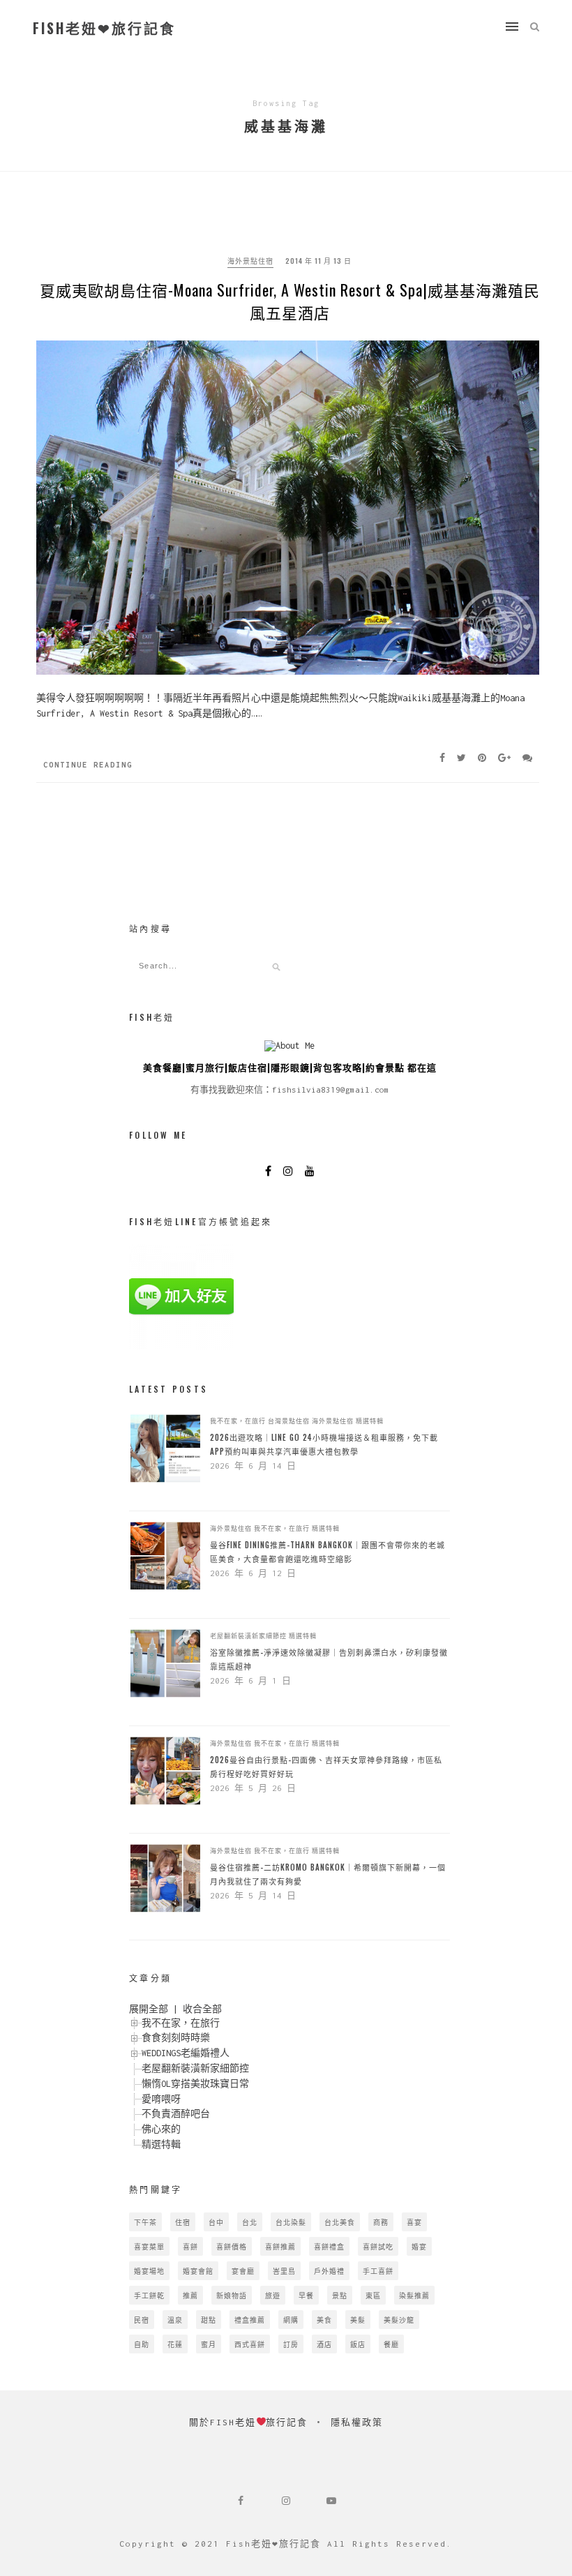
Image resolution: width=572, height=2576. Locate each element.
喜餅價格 (232, 2246)
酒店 (324, 2344)
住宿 (183, 2222)
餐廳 (391, 2344)
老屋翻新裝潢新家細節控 (248, 1635)
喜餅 (190, 2246)
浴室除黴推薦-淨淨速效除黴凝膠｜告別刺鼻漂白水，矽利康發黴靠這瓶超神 (329, 1659)
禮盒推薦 (250, 2320)
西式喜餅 (250, 2344)
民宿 (142, 2320)
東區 (373, 2295)
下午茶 (145, 2222)
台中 (216, 2222)
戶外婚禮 (329, 2271)
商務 (381, 2222)
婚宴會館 (198, 2271)
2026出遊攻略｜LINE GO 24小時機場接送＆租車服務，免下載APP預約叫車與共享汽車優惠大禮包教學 (324, 1444)
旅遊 (273, 2295)
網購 (291, 2320)
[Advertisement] (209, 1020)
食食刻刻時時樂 (176, 2038)
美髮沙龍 (399, 2320)
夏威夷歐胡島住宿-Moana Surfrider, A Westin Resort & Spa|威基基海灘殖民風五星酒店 (290, 301)
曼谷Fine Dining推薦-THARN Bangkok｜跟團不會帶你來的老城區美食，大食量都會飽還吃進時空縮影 (328, 1552)
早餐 (306, 2295)
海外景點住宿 (250, 261)
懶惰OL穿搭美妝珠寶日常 (195, 2084)
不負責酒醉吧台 (176, 2114)
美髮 (358, 2320)
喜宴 (414, 2222)
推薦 (190, 2295)
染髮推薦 (414, 2295)
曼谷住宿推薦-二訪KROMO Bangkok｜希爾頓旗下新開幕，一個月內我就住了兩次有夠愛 (328, 1874)
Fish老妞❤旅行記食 (104, 28)
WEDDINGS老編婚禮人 (186, 2053)
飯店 (358, 2344)
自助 (142, 2344)
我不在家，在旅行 (238, 1421)
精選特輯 (370, 1421)
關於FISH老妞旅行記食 (249, 2422)
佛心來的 (161, 2129)
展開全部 (149, 2009)
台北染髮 (291, 2222)
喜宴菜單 (149, 2246)
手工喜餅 (378, 2271)
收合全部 (202, 2009)
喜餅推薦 (280, 2246)
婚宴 (419, 2246)
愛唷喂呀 (161, 2099)
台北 (250, 2222)
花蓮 (175, 2344)
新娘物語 (232, 2295)
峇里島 (284, 2271)
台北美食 (340, 2222)
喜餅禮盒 (329, 2246)
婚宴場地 (149, 2271)
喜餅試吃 (378, 2246)
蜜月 (209, 2344)
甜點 (209, 2320)
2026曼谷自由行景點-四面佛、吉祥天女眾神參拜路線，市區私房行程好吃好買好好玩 (326, 1767)
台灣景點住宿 (289, 1421)
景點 (340, 2295)
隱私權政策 (357, 2422)
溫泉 (175, 2320)
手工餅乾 (149, 2295)
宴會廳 (243, 2271)
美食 (324, 2320)
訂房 (291, 2344)
